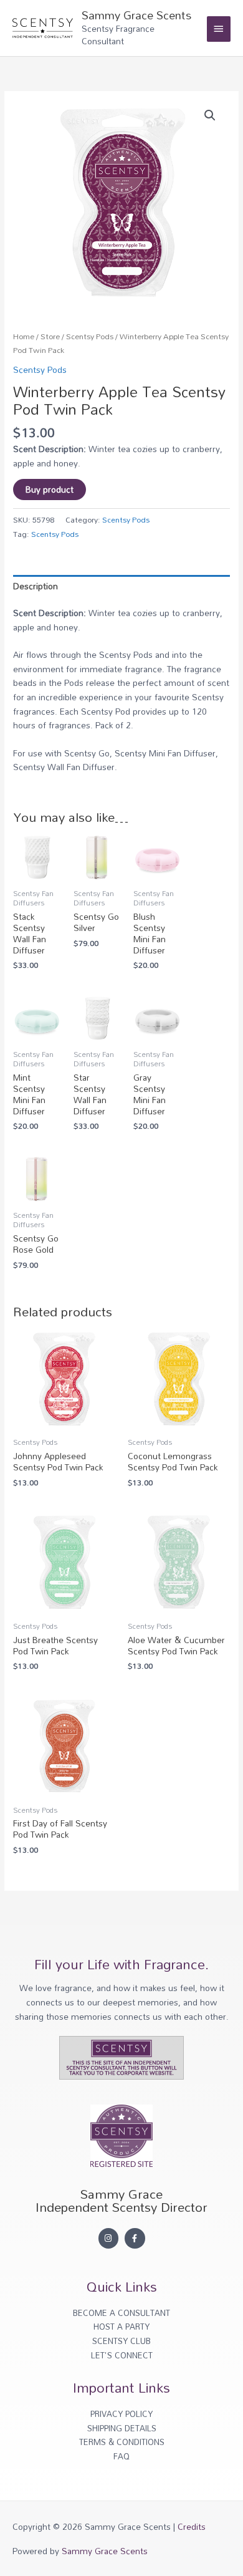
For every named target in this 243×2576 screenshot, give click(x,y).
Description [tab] (36, 586)
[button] (210, 115)
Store (50, 336)
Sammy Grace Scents (136, 15)
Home (24, 336)
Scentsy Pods (90, 336)
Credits (192, 2526)
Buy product (50, 489)
